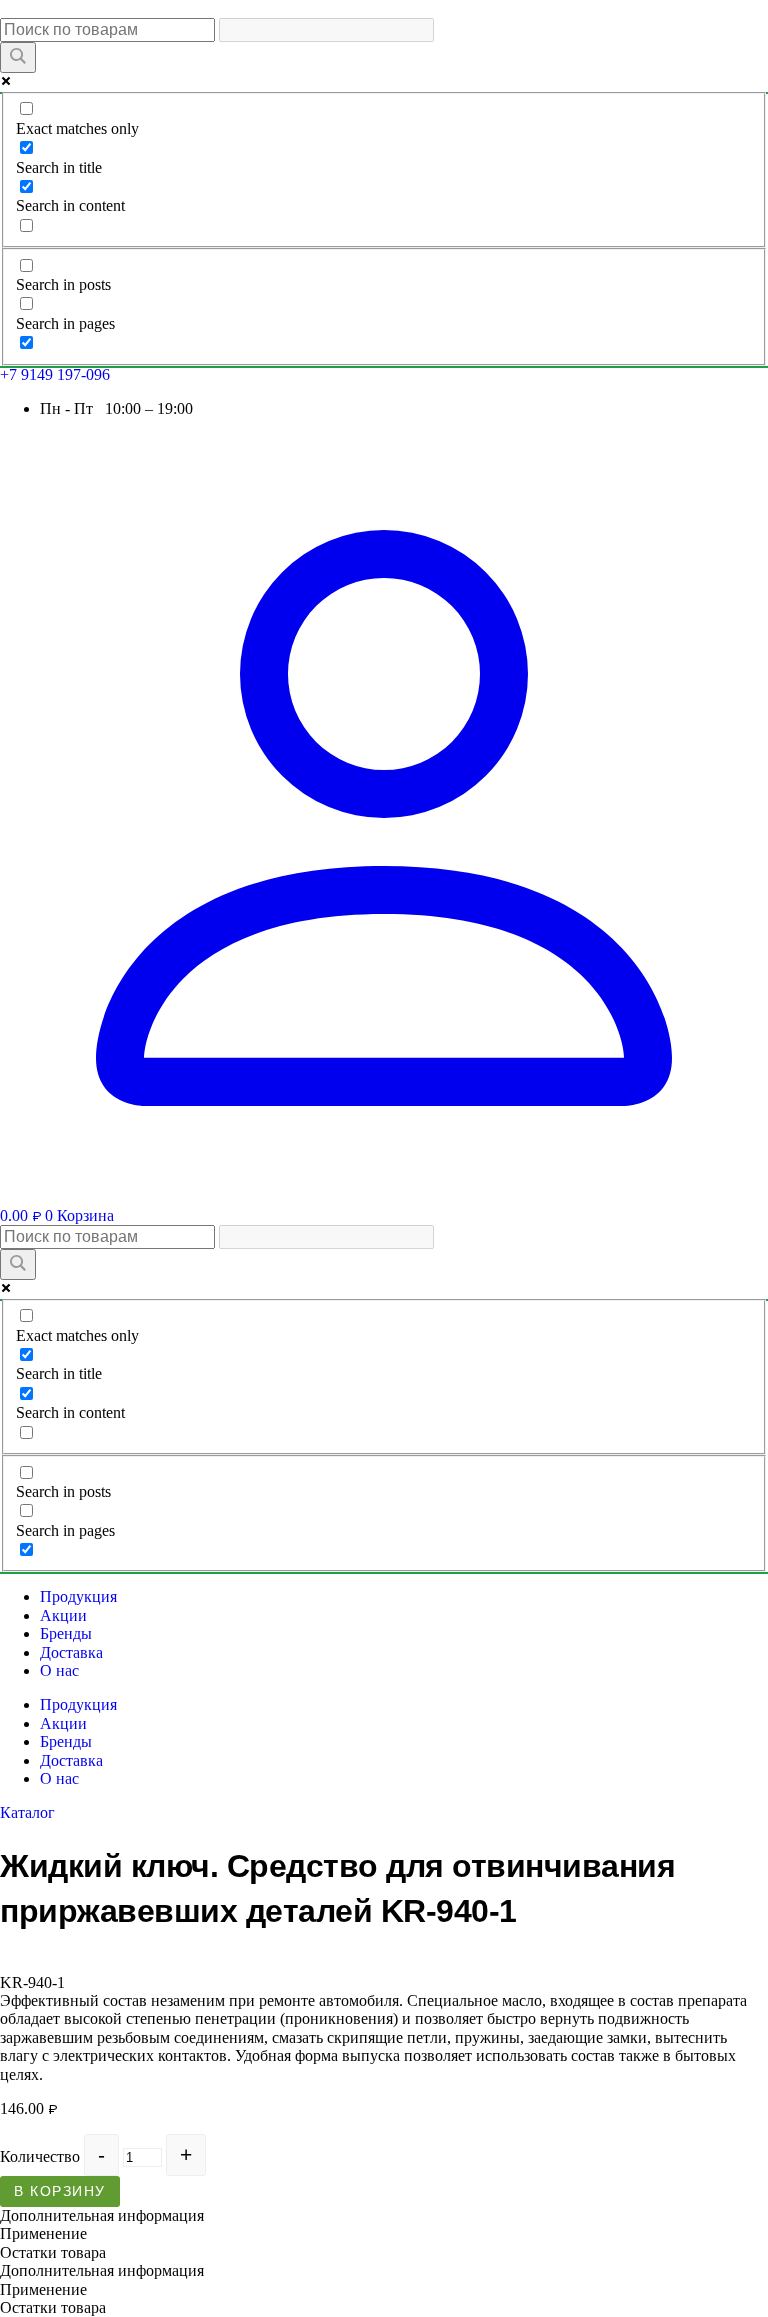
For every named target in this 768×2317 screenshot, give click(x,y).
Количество (40, 2156)
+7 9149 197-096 (55, 374)
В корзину (60, 2191)
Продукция (78, 1596)
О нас (59, 1670)
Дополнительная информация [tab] (102, 2215)
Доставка (71, 1652)
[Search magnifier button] (18, 57)
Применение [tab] (43, 2233)
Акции (63, 1615)
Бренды (66, 1633)
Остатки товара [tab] (53, 2252)
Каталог (27, 1812)
